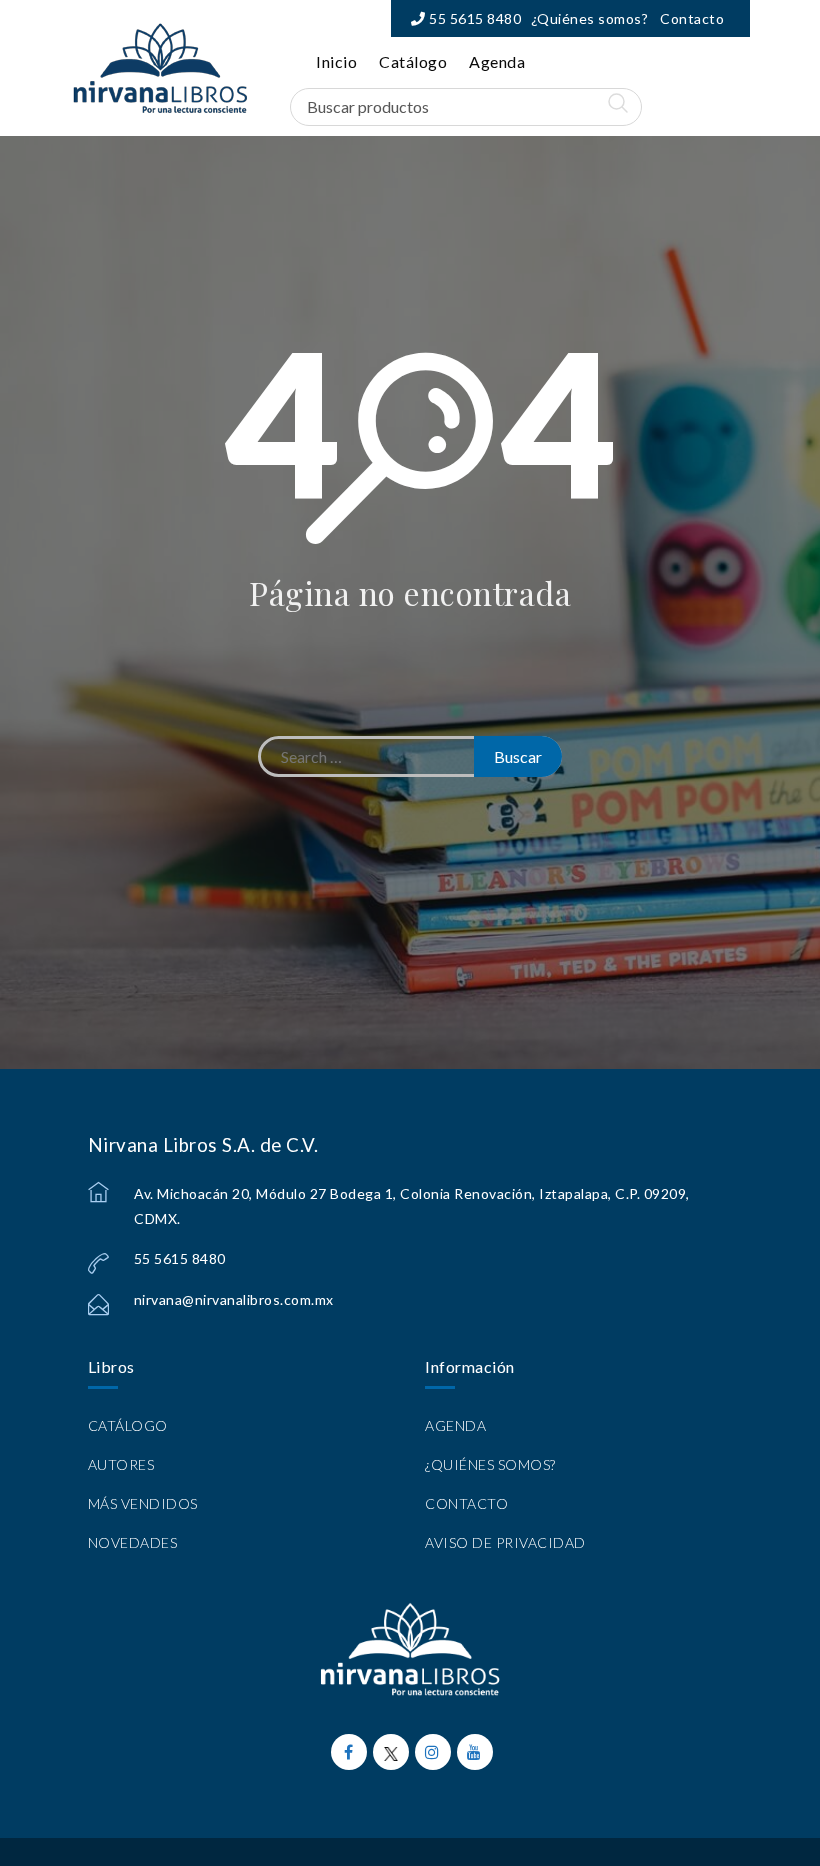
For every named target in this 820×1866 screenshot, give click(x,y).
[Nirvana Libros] (160, 68)
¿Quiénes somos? (590, 18)
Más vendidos (143, 1503)
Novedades (133, 1542)
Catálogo (413, 61)
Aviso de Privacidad (505, 1542)
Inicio (336, 61)
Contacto (692, 18)
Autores (121, 1464)
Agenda (497, 61)
